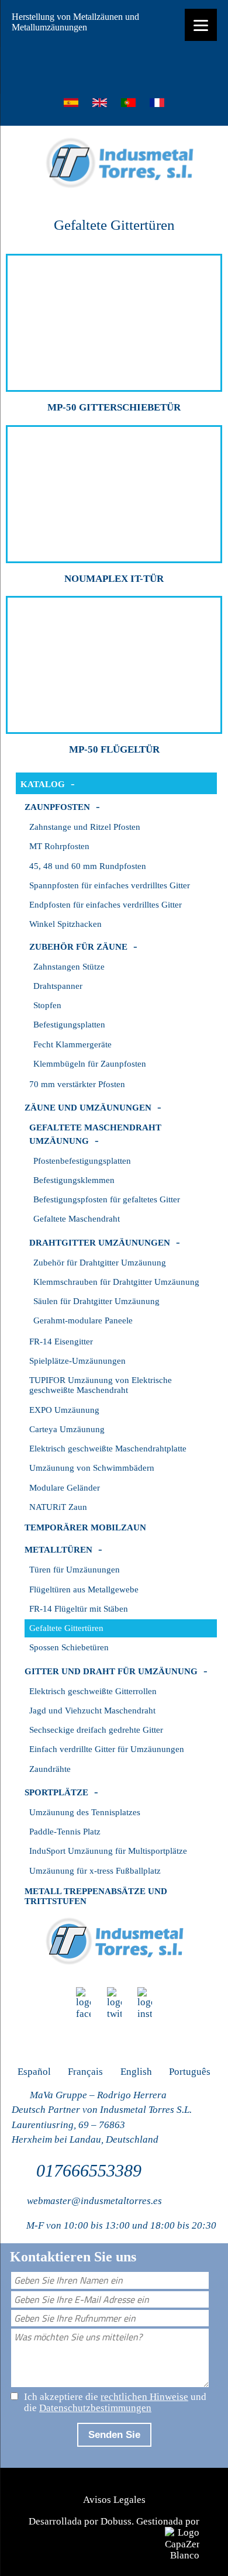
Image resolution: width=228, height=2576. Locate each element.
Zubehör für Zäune (78, 947)
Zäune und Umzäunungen (88, 1108)
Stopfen (47, 1005)
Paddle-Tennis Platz (65, 1832)
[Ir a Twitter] (114, 2003)
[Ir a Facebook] (83, 2003)
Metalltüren (58, 1550)
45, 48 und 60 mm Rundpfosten (88, 866)
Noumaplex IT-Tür (114, 579)
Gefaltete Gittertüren (66, 1628)
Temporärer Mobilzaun (85, 1527)
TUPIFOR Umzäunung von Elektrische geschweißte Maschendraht (101, 1385)
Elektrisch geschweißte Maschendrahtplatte (108, 1449)
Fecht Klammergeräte (72, 1044)
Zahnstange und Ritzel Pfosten (85, 827)
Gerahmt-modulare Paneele (83, 1320)
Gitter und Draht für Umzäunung (111, 1671)
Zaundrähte (50, 1769)
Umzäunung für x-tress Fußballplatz (95, 1871)
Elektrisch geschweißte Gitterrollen (93, 1691)
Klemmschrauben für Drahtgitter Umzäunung (116, 1282)
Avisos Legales (114, 2500)
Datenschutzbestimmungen (95, 2408)
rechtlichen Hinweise (144, 2397)
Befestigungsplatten (69, 1025)
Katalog (43, 784)
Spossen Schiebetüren (69, 1647)
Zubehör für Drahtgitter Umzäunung (100, 1263)
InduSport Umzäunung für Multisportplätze (108, 1851)
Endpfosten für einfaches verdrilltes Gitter (106, 905)
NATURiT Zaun (58, 1507)
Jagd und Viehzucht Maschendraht (92, 1711)
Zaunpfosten (57, 807)
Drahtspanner (58, 986)
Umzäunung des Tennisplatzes (85, 1812)
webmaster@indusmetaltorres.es (94, 2201)
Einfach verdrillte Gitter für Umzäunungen (107, 1749)
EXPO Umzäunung (64, 1410)
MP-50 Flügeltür (114, 749)
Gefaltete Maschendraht (77, 1219)
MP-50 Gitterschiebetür (114, 407)
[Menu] (201, 25)
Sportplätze (56, 1792)
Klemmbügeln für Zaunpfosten (90, 1064)
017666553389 (89, 2170)
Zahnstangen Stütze (69, 967)
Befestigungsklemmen (74, 1180)
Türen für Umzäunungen (75, 1570)
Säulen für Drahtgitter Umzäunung (96, 1301)
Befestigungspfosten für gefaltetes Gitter (107, 1199)
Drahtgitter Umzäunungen (100, 1243)
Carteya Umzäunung (67, 1429)
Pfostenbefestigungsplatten (82, 1161)
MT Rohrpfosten (59, 846)
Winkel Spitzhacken (65, 924)
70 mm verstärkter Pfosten (77, 1084)
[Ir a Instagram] (145, 2003)
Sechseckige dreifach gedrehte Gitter (96, 1730)
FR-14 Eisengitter (61, 1342)
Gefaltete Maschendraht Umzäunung (95, 1134)
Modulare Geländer (65, 1488)
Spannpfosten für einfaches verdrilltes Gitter (110, 885)
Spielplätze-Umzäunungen (77, 1361)
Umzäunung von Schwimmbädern (92, 1468)
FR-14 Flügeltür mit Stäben (79, 1609)
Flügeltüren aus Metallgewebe (84, 1589)
